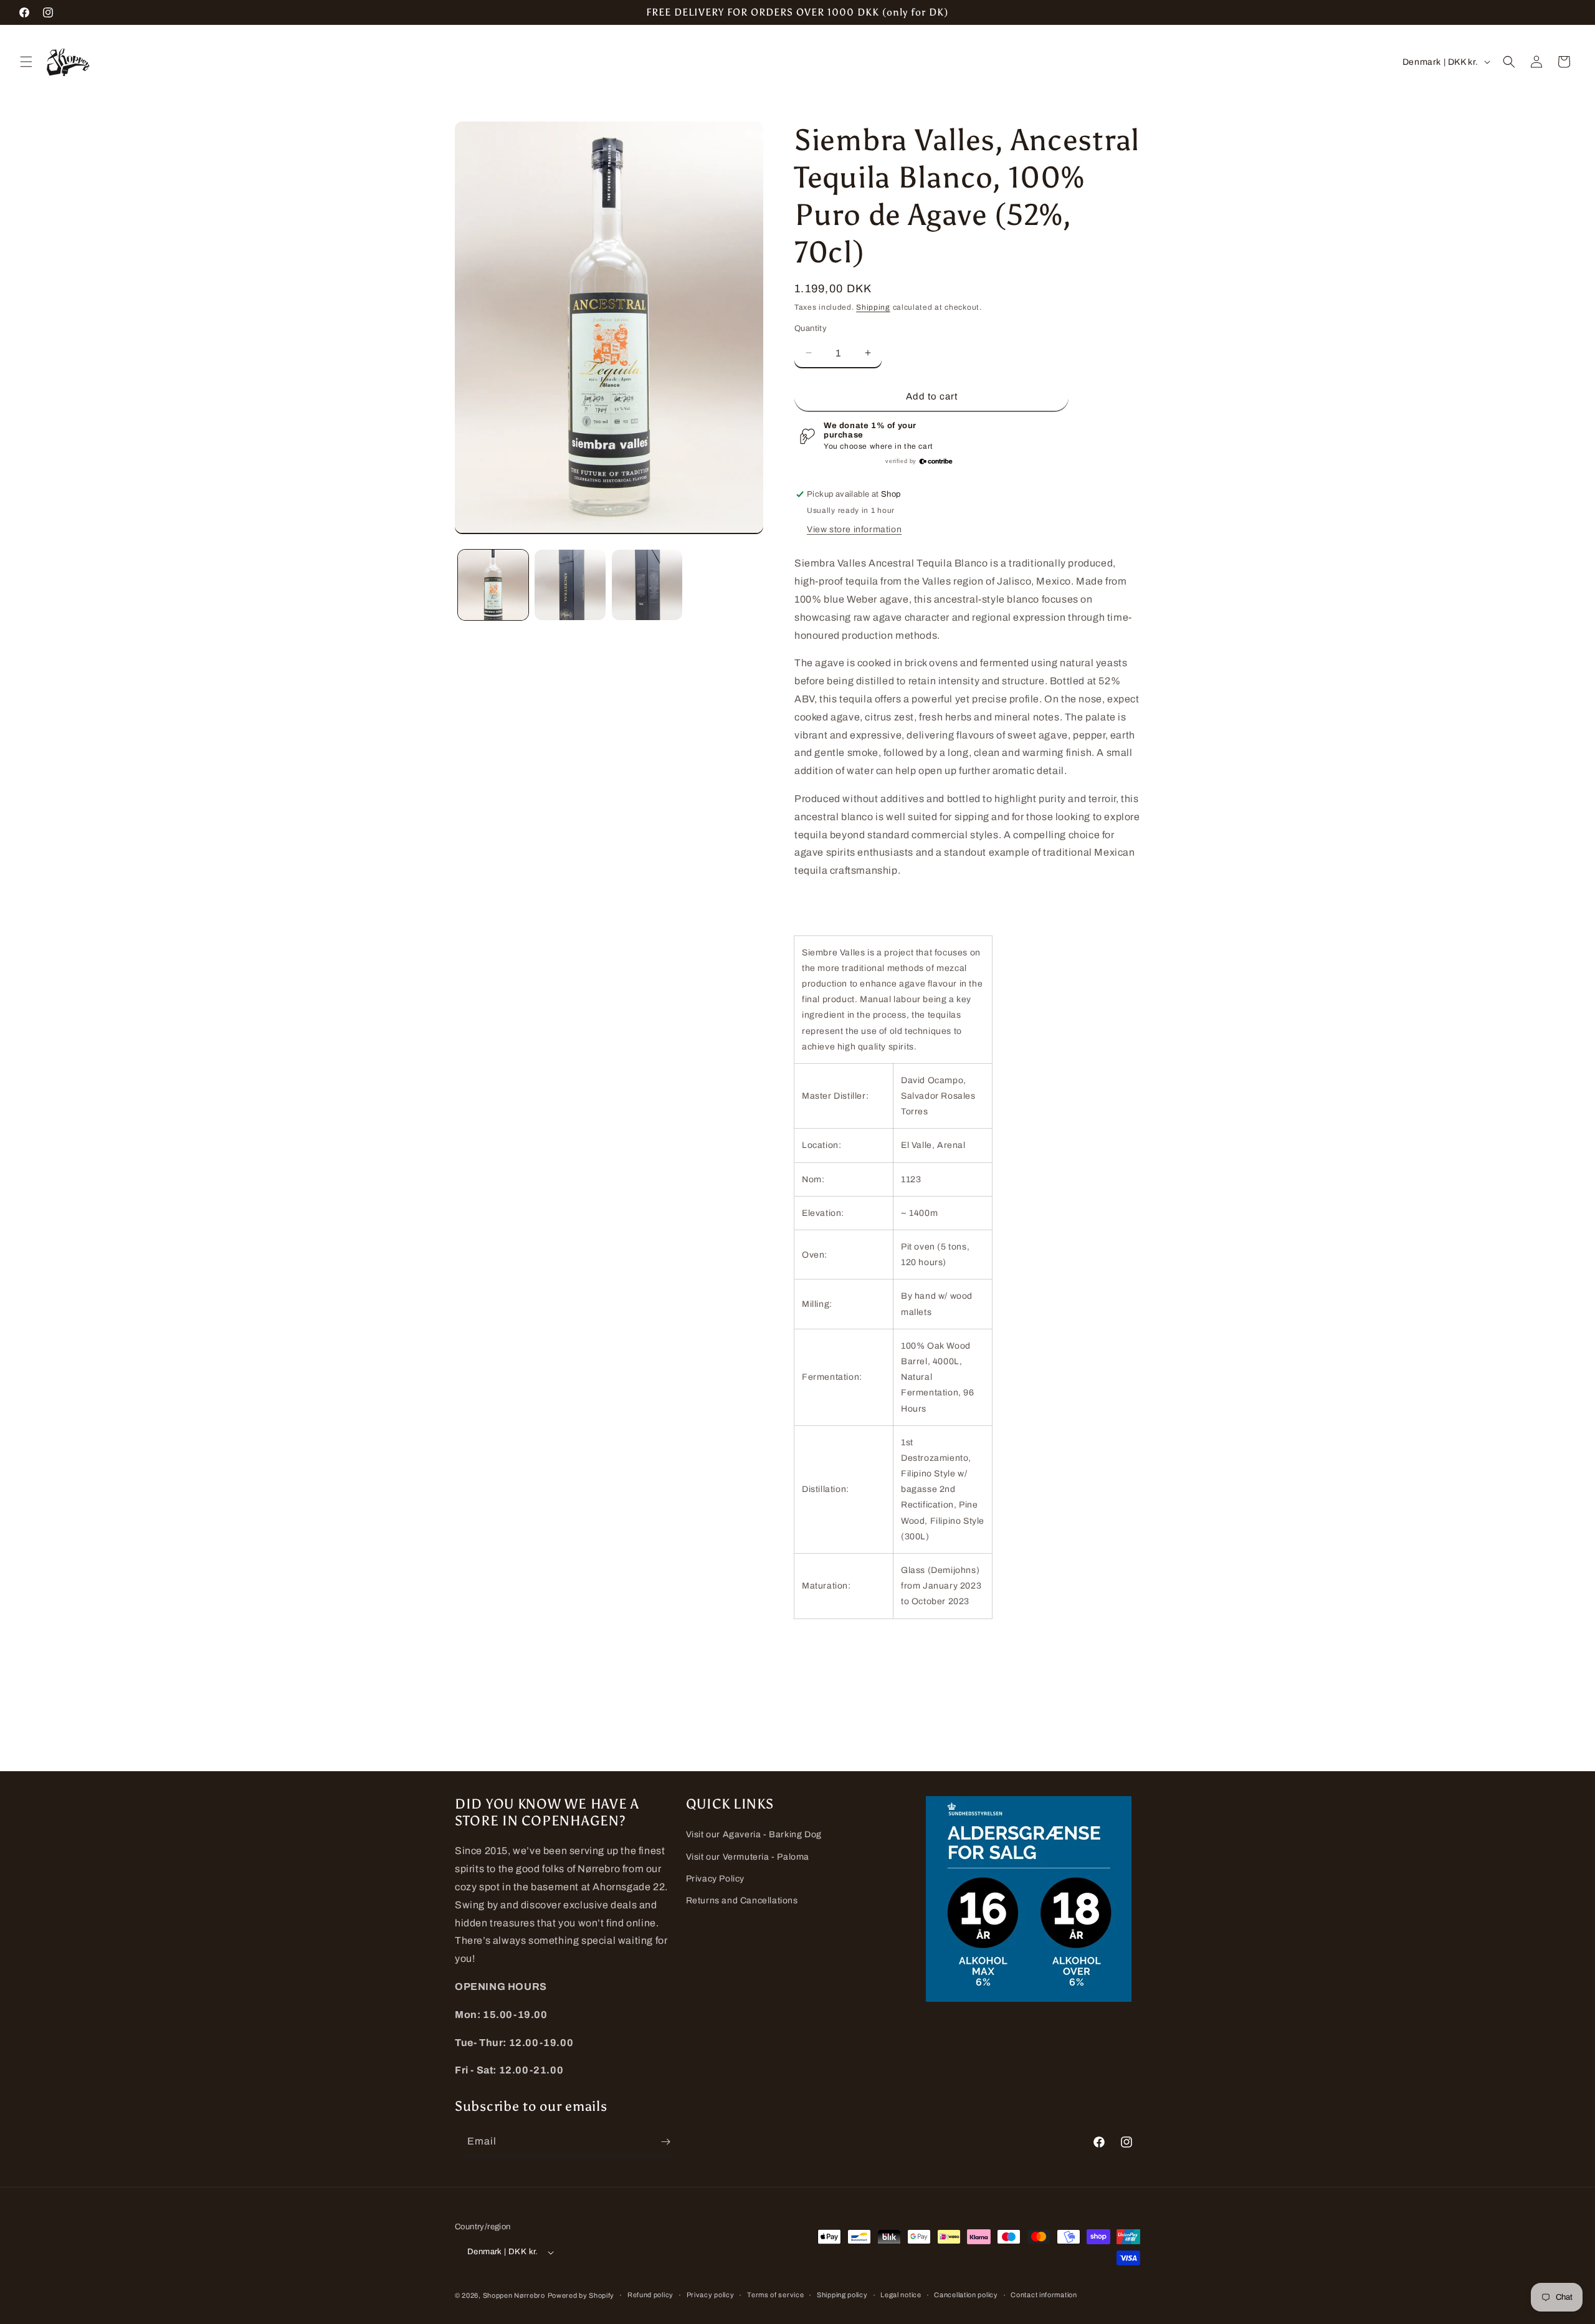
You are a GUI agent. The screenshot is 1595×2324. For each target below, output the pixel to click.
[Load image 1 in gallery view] (493, 585)
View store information (854, 529)
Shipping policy (842, 2295)
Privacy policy (711, 2295)
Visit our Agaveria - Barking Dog (754, 1834)
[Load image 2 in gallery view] (570, 585)
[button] (26, 62)
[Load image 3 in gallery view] (647, 585)
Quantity (811, 328)
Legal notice (901, 2295)
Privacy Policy (715, 1879)
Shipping (873, 307)
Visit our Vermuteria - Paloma (748, 1857)
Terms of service (775, 2295)
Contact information (1044, 2295)
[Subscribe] (665, 2142)
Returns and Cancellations (742, 1901)
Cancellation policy (966, 2295)
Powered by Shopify (581, 2295)
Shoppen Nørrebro (514, 2295)
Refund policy (650, 2295)
